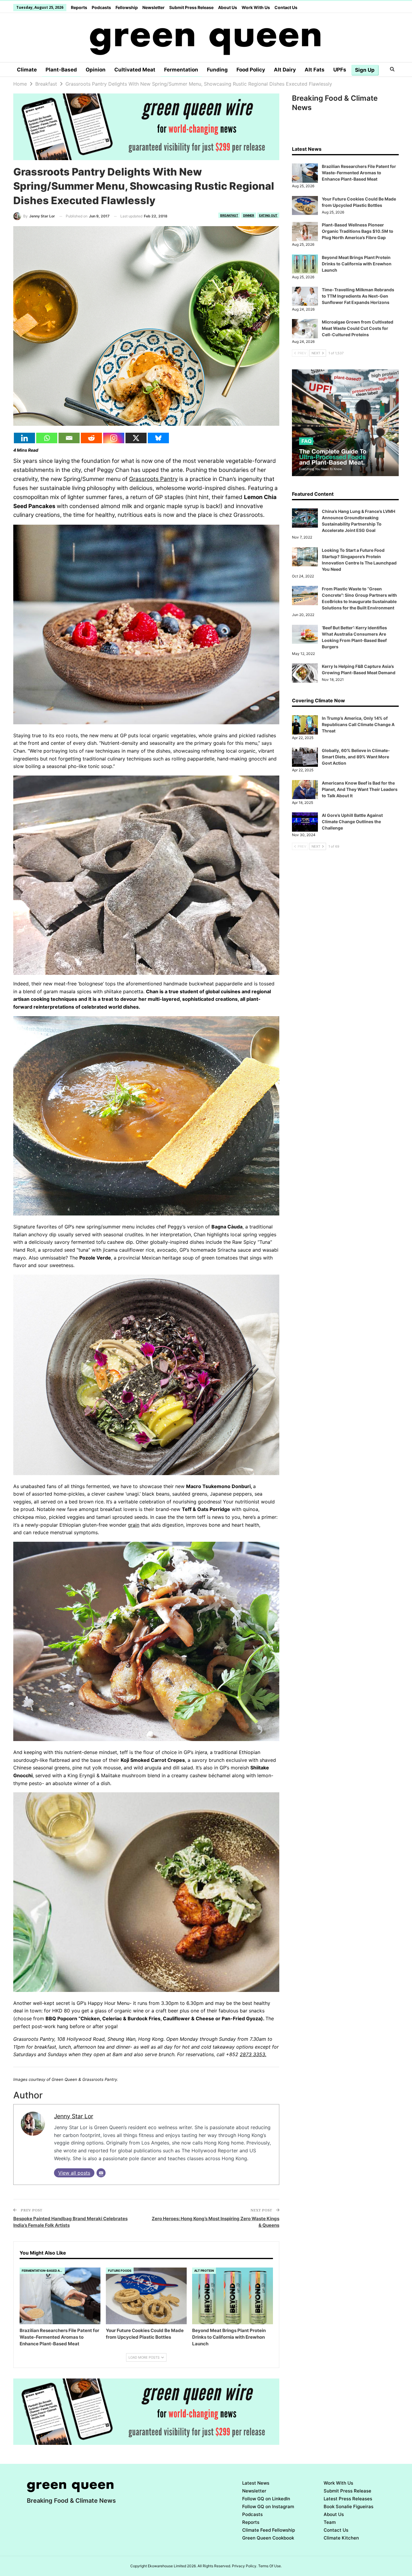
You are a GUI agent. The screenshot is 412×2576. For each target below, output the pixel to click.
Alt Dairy (285, 70)
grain (134, 1525)
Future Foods (120, 2271)
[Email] (69, 438)
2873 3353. (253, 2054)
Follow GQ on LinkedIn (266, 2499)
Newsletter (154, 7)
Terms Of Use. (270, 2566)
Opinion (96, 70)
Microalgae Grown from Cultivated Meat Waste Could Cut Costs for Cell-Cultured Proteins (358, 328)
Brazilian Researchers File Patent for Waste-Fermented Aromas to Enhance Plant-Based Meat (359, 173)
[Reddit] (91, 438)
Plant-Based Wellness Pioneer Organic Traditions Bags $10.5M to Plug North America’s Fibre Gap (358, 231)
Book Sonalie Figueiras (349, 2506)
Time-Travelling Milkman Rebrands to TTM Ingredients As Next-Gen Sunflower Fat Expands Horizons (358, 296)
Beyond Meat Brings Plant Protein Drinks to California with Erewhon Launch (357, 264)
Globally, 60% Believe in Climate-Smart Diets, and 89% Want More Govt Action (356, 757)
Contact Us (286, 7)
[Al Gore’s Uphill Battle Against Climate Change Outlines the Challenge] (305, 822)
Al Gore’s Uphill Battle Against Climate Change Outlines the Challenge (352, 822)
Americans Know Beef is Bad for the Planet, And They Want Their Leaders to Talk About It (360, 789)
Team (330, 2522)
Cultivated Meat (135, 70)
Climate (27, 70)
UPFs (340, 70)
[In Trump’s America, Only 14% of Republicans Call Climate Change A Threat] (305, 725)
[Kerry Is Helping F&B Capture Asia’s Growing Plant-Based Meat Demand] (305, 673)
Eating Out (268, 215)
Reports (79, 7)
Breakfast (229, 215)
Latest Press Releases (348, 2499)
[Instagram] (114, 438)
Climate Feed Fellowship (269, 2530)
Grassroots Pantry (153, 479)
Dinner (249, 215)
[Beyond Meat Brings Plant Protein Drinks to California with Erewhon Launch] (233, 2296)
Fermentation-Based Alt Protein (43, 2271)
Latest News (256, 2483)
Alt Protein (204, 2271)
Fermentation (181, 70)
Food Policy (251, 70)
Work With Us (256, 7)
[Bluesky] (158, 438)
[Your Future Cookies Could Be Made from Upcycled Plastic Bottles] (146, 2296)
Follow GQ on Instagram (268, 2506)
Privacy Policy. (245, 2566)
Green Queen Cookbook (268, 2538)
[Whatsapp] (47, 438)
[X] (136, 438)
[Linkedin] (24, 438)
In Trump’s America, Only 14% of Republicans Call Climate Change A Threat (358, 724)
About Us (228, 7)
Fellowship (127, 7)
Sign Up (365, 70)
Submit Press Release (191, 7)
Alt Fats (315, 70)
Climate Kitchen (341, 2538)
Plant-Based (61, 70)
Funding (217, 70)
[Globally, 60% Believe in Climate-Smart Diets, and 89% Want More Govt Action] (305, 757)
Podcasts (101, 7)
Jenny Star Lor (74, 2116)
